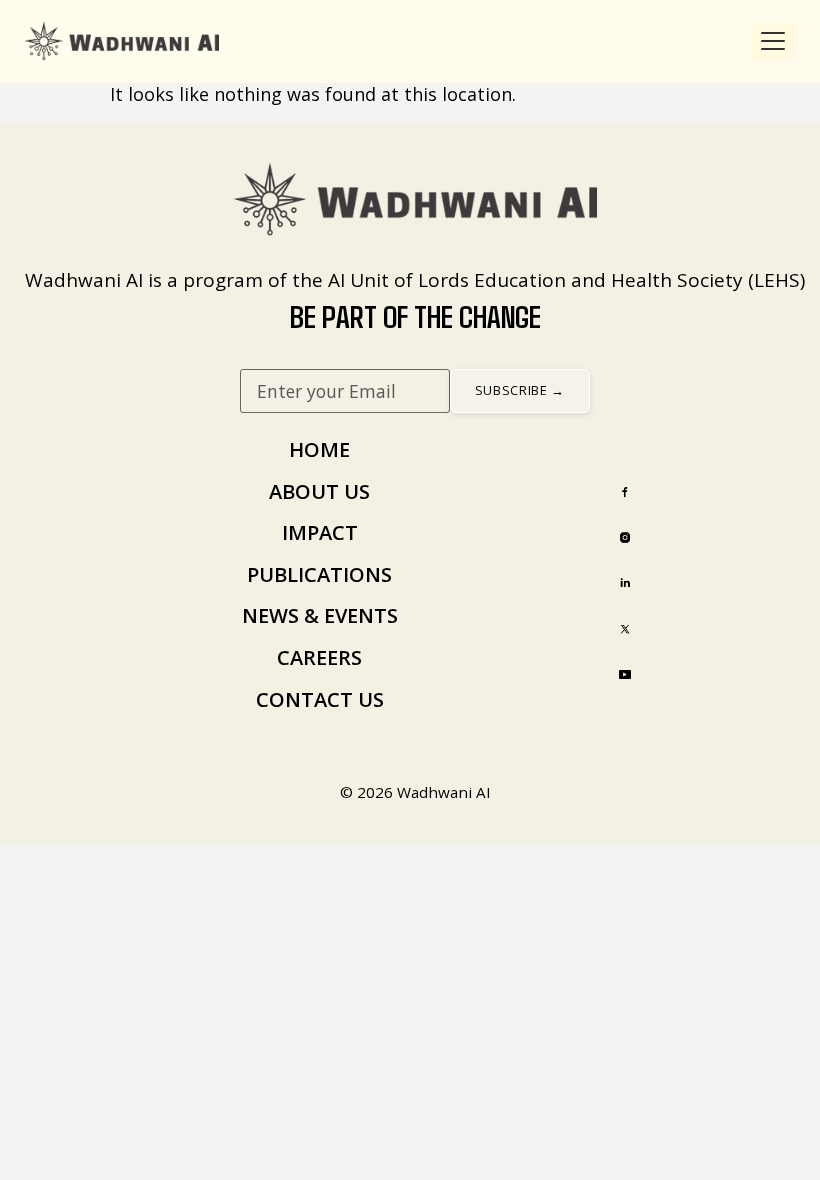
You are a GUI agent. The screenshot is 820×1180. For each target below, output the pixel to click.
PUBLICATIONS (319, 574)
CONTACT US (320, 699)
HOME (319, 449)
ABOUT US (319, 491)
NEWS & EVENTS (320, 615)
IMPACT (320, 532)
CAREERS (319, 657)
